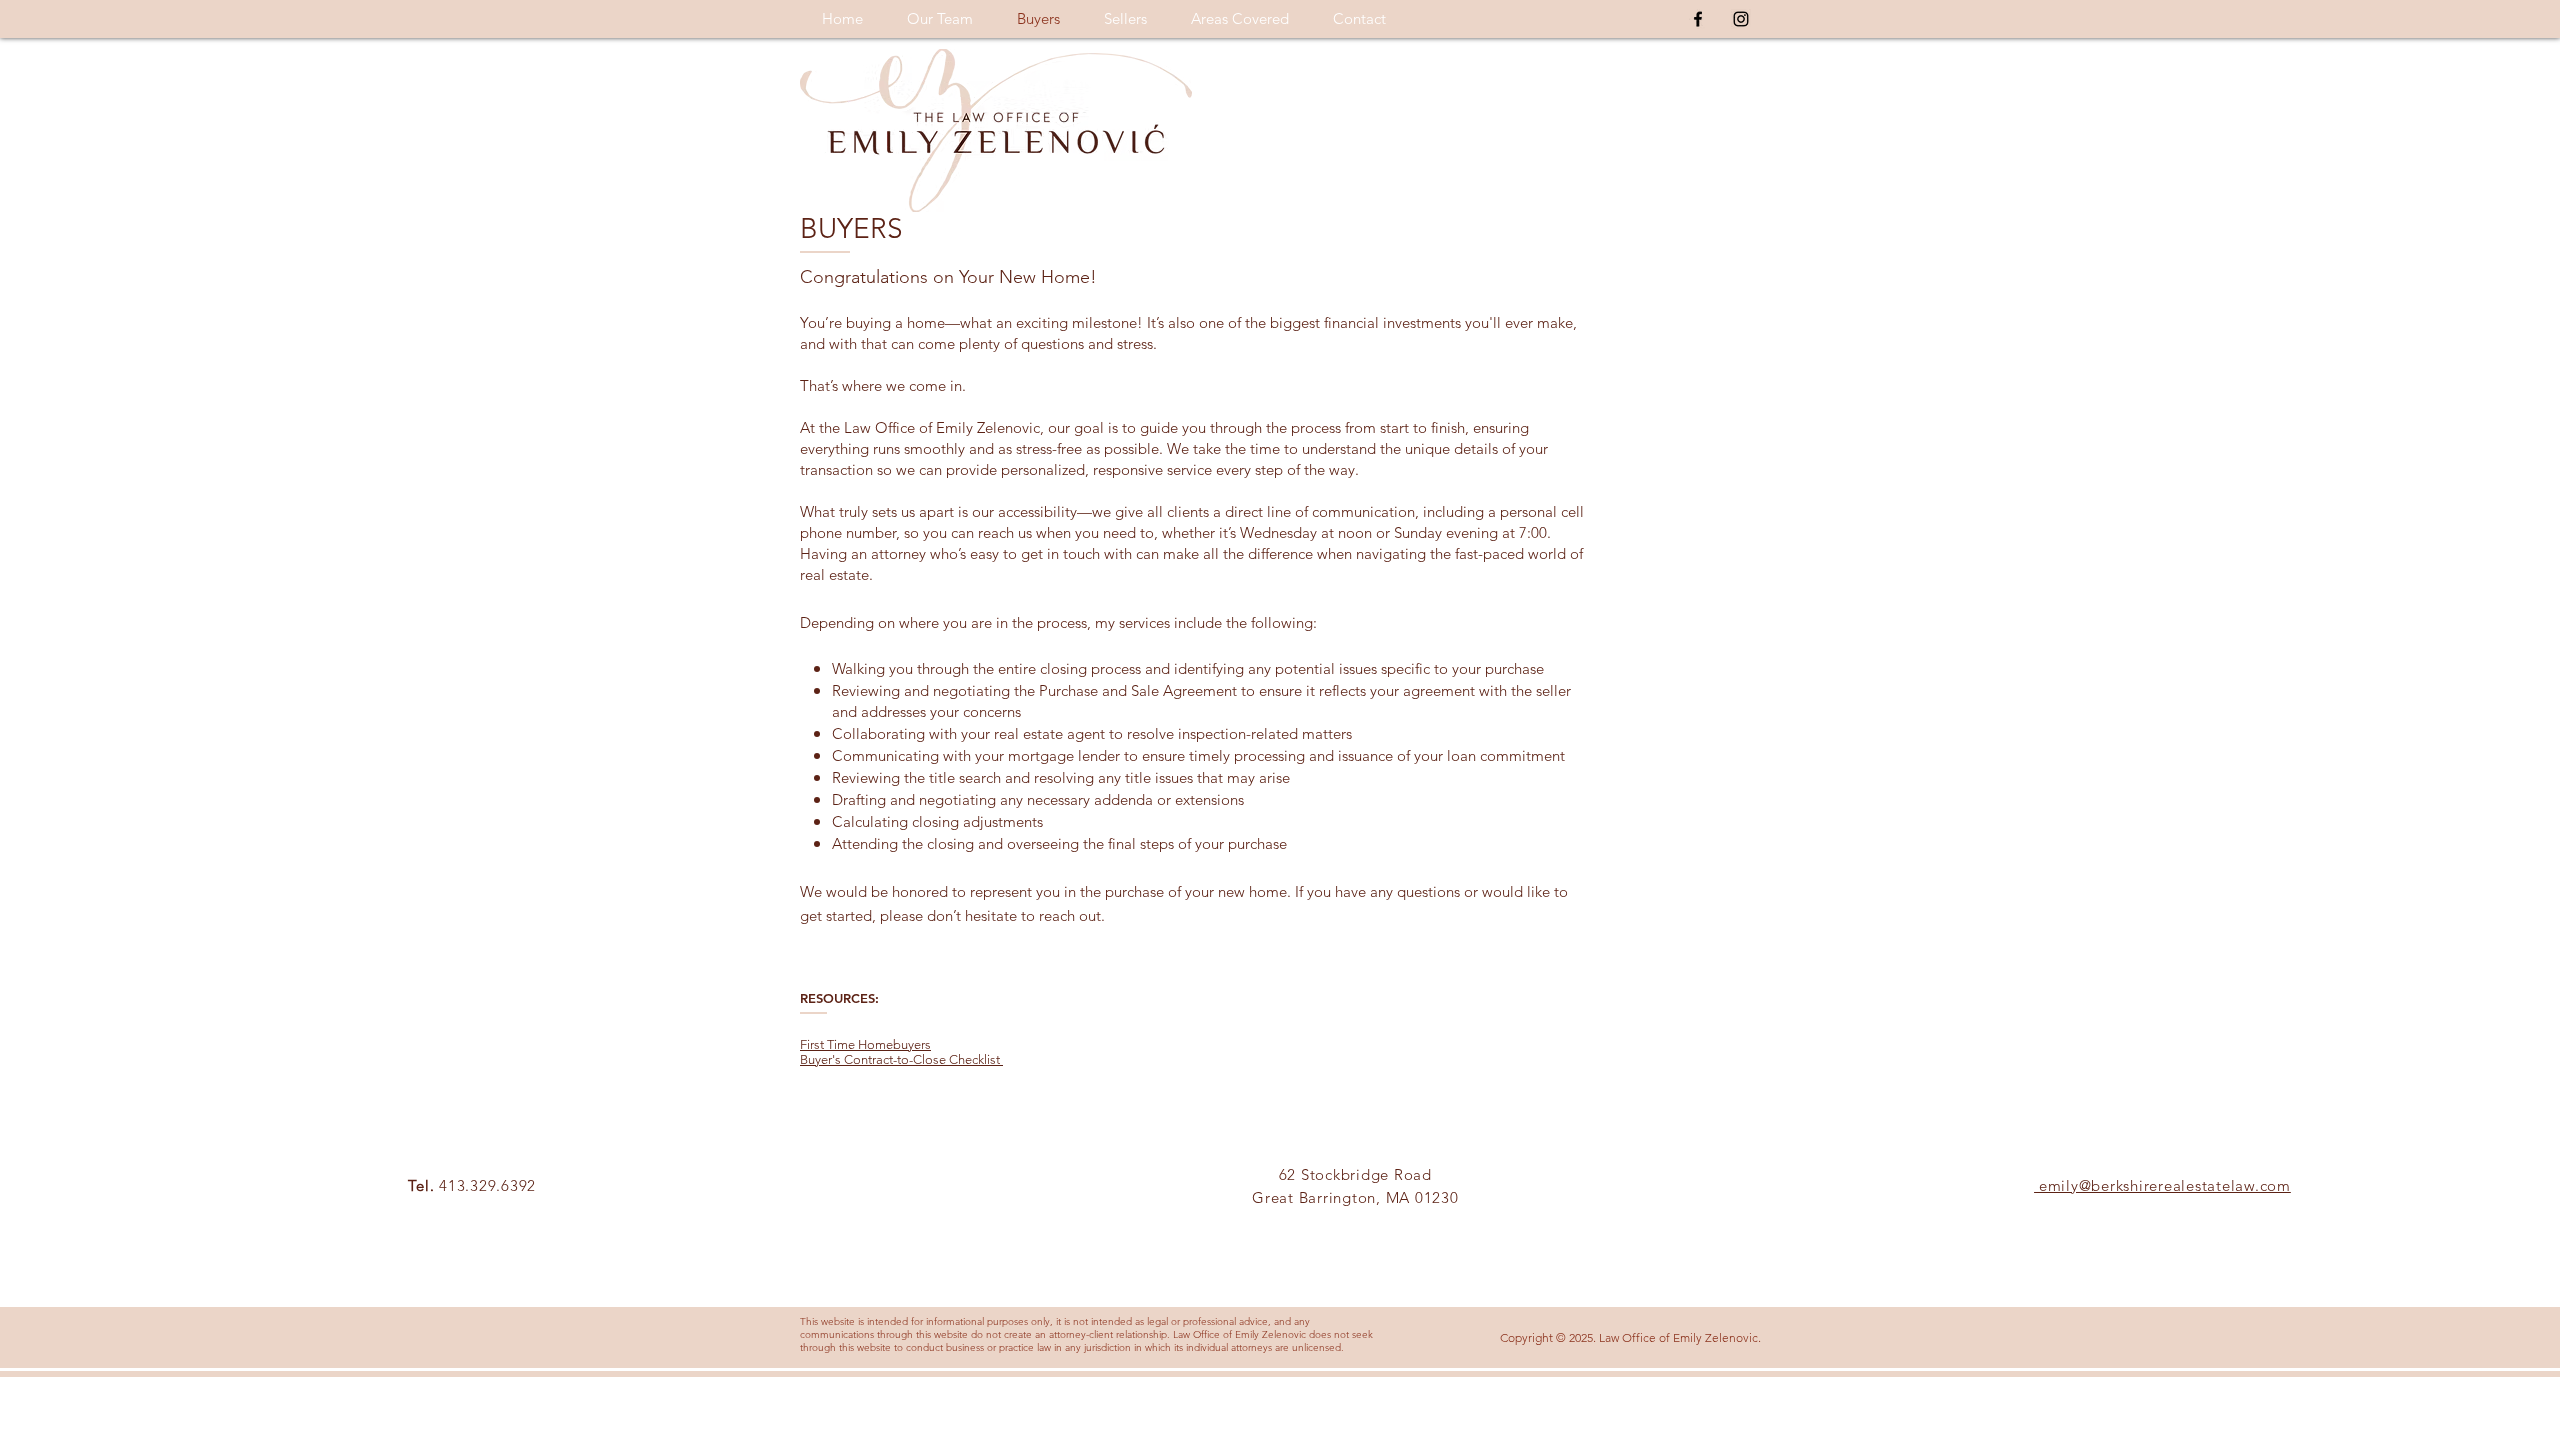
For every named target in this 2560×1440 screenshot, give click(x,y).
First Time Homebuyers (865, 1044)
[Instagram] (1741, 19)
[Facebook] (1698, 19)
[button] (1240, 19)
